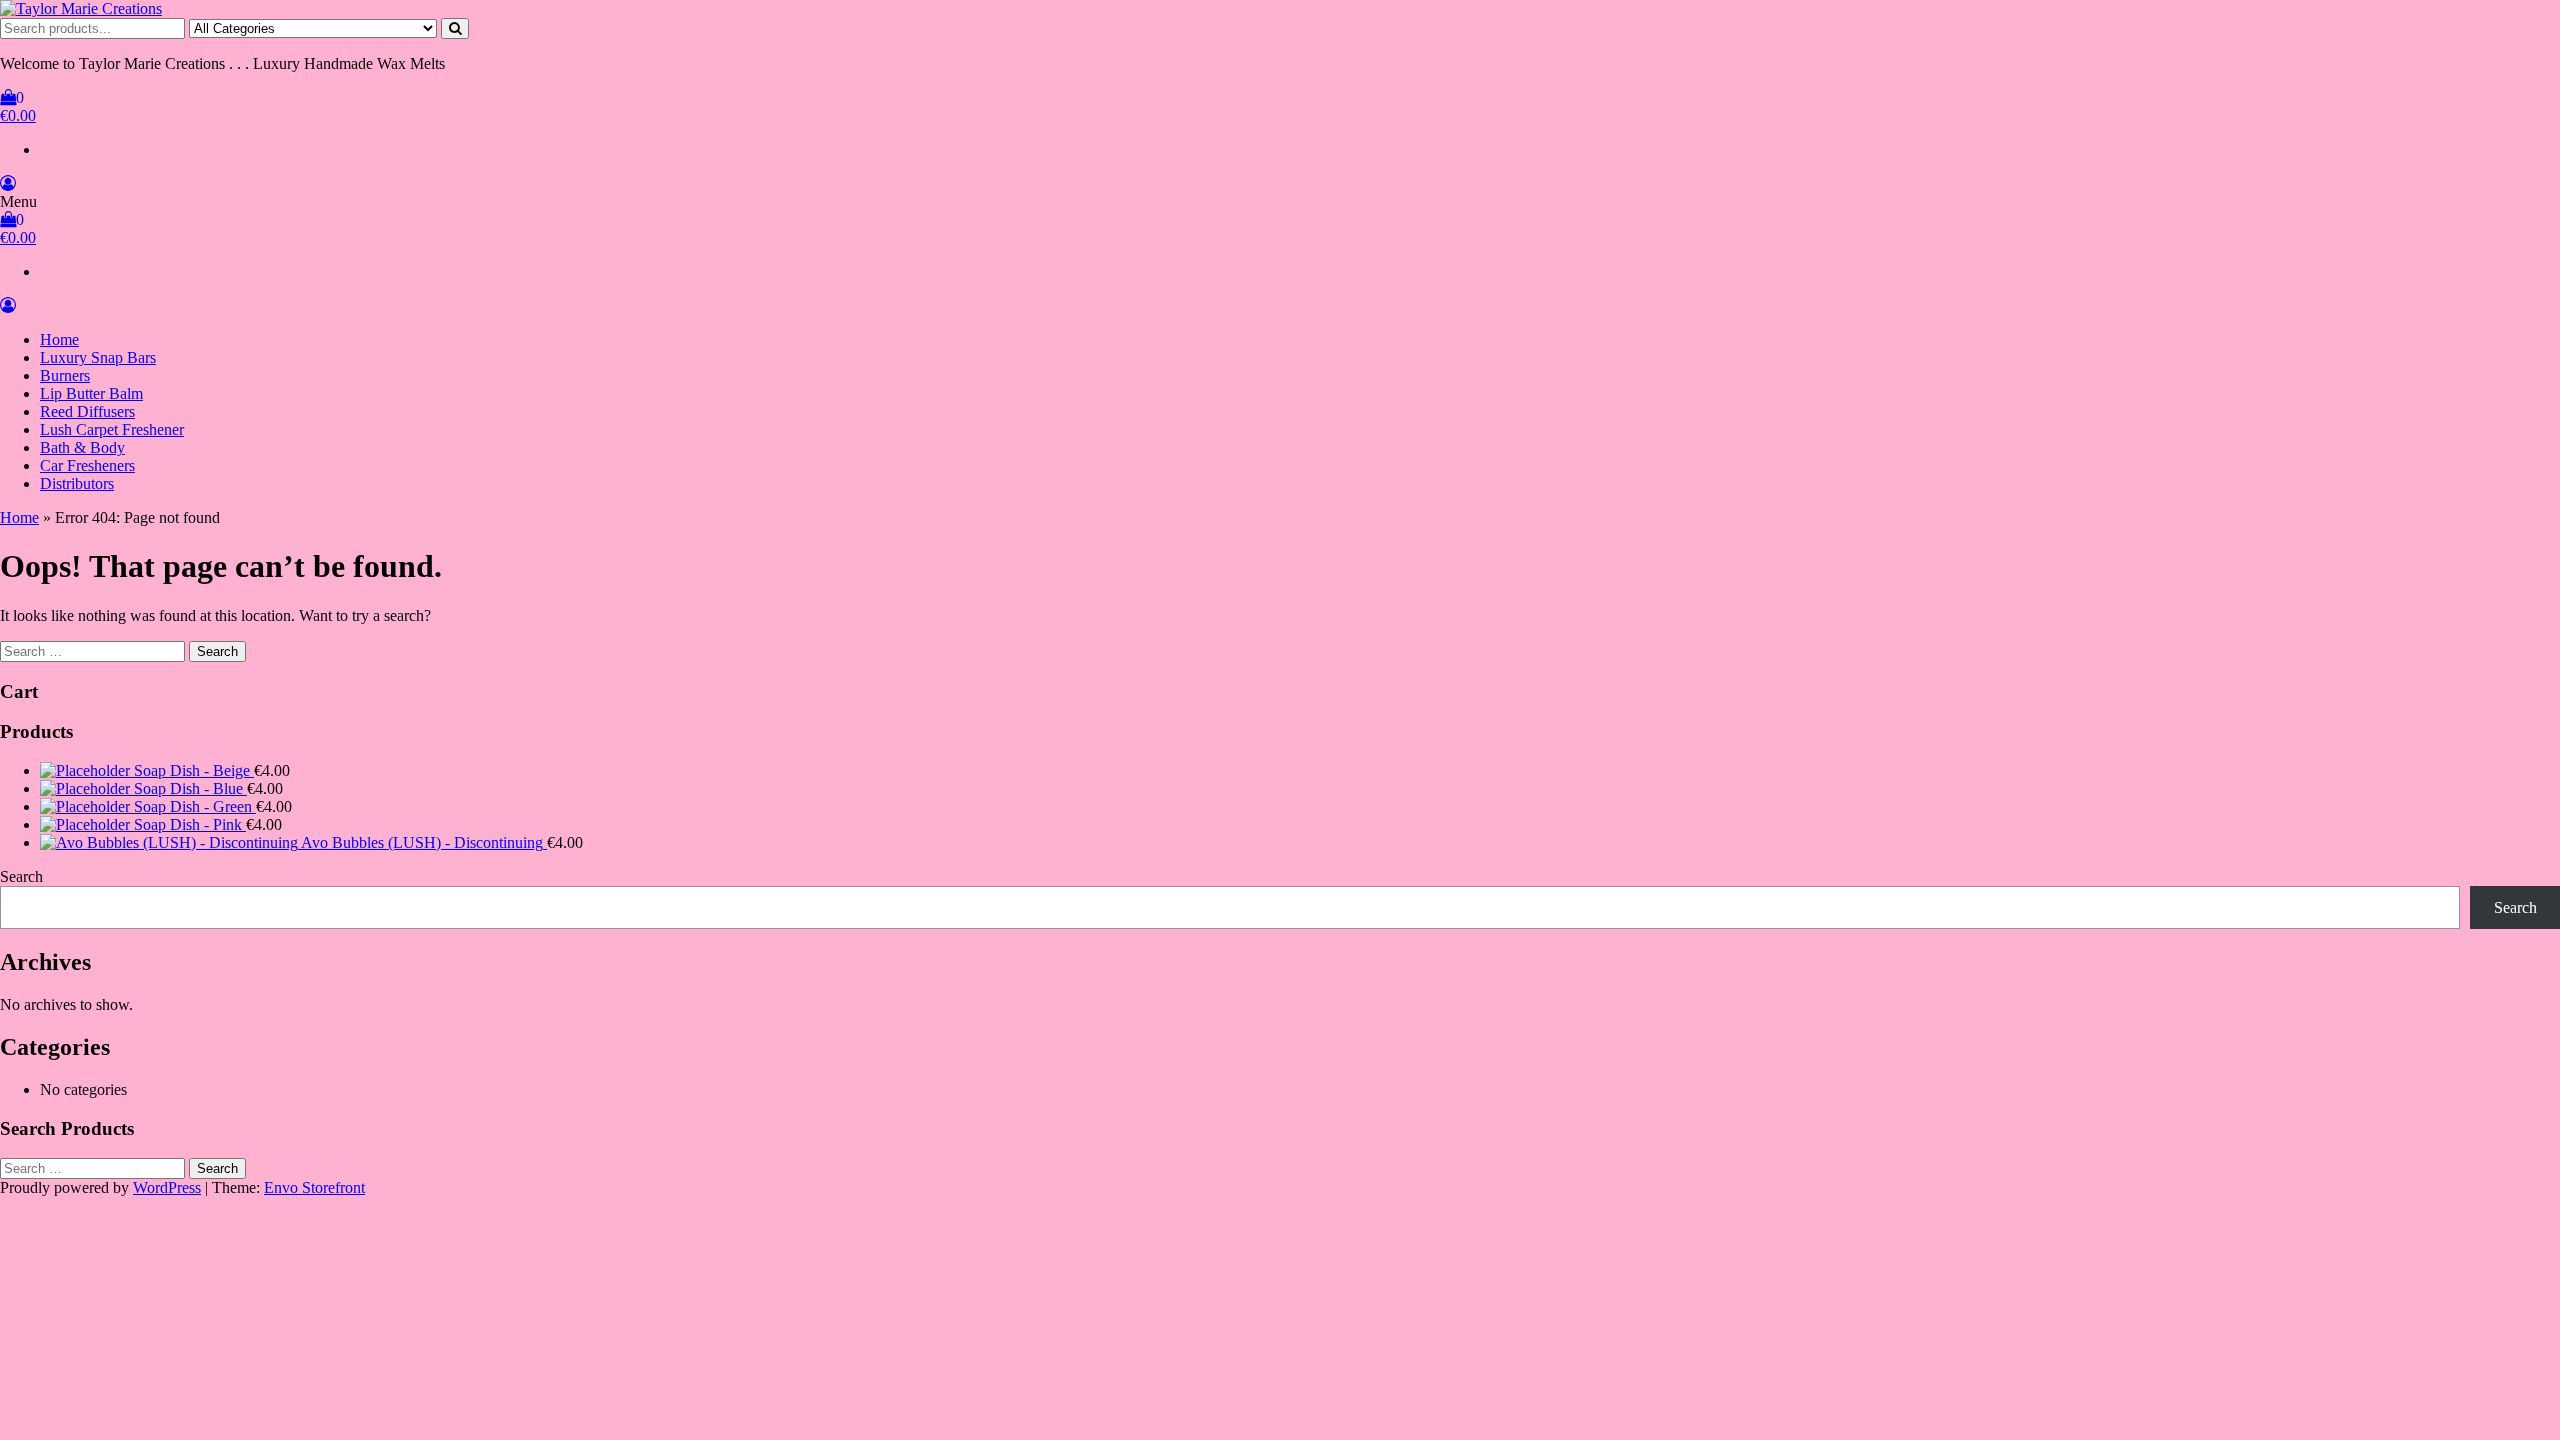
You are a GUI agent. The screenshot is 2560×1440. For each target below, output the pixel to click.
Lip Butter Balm (91, 393)
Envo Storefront (314, 1187)
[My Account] (8, 183)
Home (59, 339)
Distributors (77, 483)
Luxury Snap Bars (98, 357)
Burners (65, 375)
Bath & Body (82, 447)
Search (21, 876)
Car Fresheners (87, 465)
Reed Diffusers (87, 411)
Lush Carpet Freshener (112, 429)
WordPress (167, 1187)
